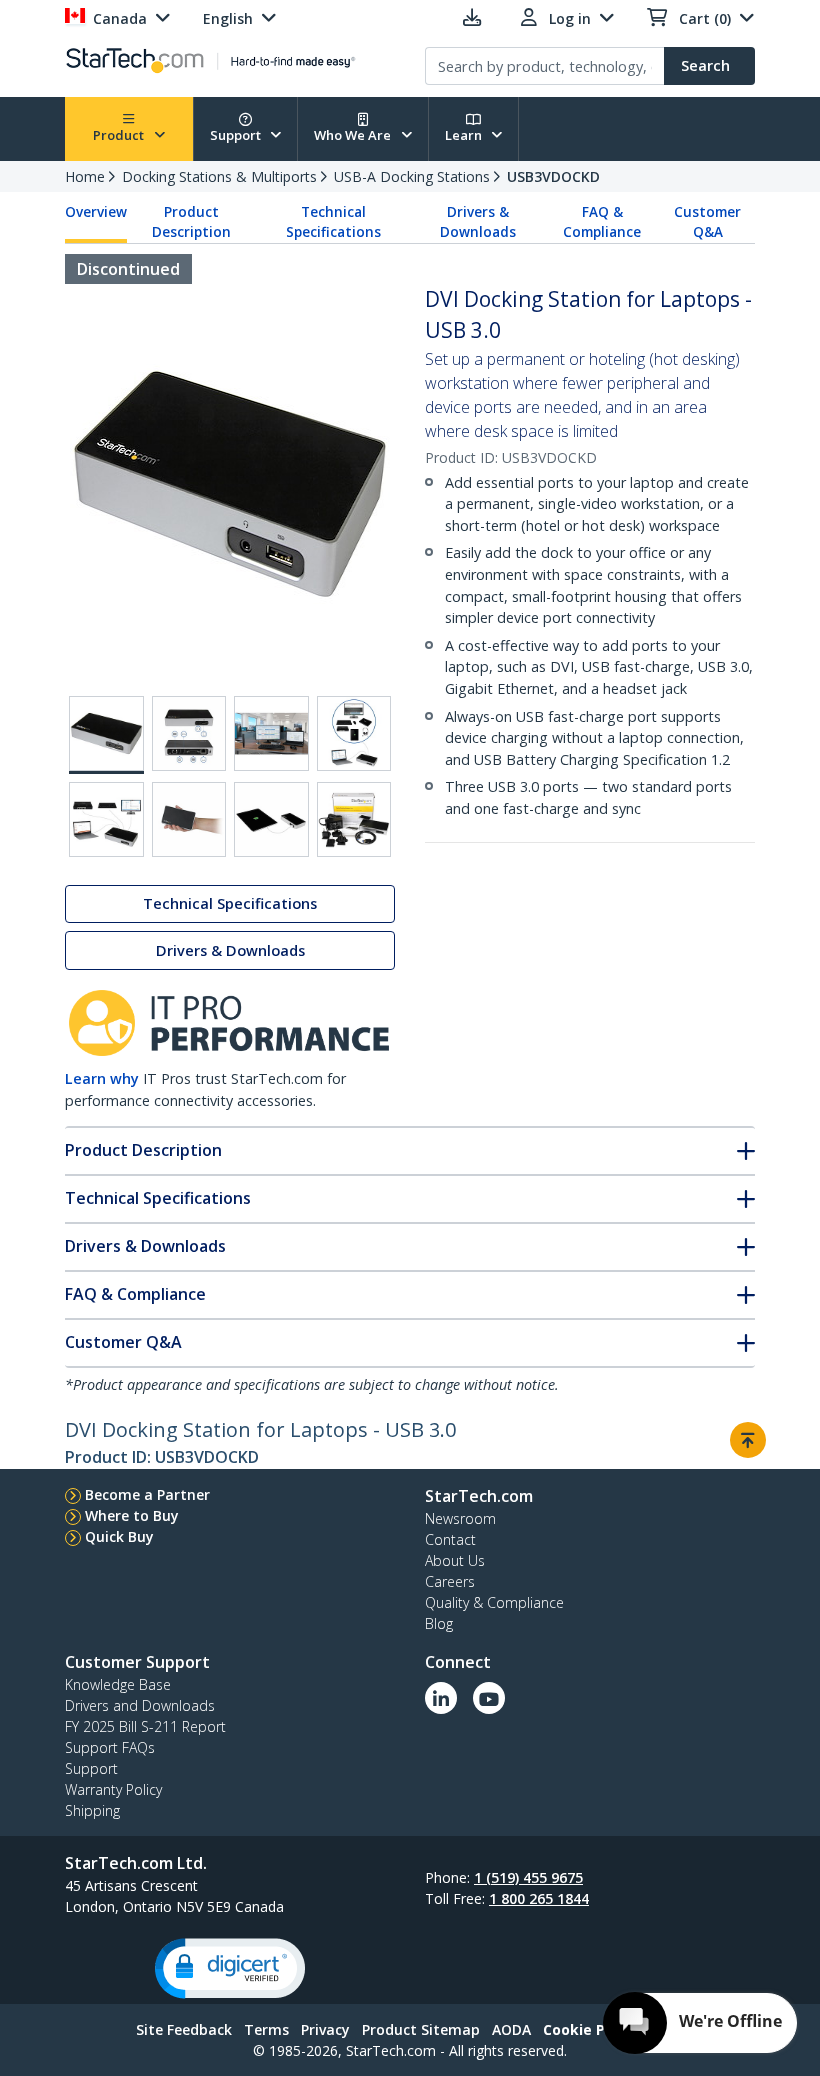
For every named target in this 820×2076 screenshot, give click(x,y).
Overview (96, 212)
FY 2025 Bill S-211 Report (145, 1726)
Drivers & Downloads (478, 222)
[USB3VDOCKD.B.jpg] (189, 733)
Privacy (325, 2029)
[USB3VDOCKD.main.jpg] (106, 735)
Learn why (102, 1078)
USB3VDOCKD (553, 176)
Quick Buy (119, 1536)
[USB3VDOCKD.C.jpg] (271, 733)
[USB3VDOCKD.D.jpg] (354, 733)
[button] (230, 1968)
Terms (266, 2029)
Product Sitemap (421, 2029)
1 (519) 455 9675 (528, 1877)
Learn (465, 135)
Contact (450, 1539)
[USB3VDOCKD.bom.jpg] (354, 819)
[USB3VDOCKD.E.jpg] (106, 819)
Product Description (191, 222)
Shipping (92, 1810)
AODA (511, 2029)
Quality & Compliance (494, 1602)
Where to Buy (132, 1515)
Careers (450, 1581)
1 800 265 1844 (539, 1898)
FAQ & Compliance (602, 222)
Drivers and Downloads (140, 1705)
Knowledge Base (118, 1684)
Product (120, 135)
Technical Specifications (333, 222)
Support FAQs (110, 1747)
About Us (455, 1560)
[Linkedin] (441, 1698)
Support (237, 135)
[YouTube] (489, 1698)
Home (85, 176)
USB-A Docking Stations (412, 176)
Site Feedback (184, 2029)
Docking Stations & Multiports (219, 176)
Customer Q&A (707, 222)
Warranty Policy (113, 1789)
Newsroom (460, 1518)
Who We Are (354, 135)
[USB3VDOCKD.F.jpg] (189, 819)
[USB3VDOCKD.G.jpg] (271, 819)
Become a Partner (147, 1494)
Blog (439, 1623)
